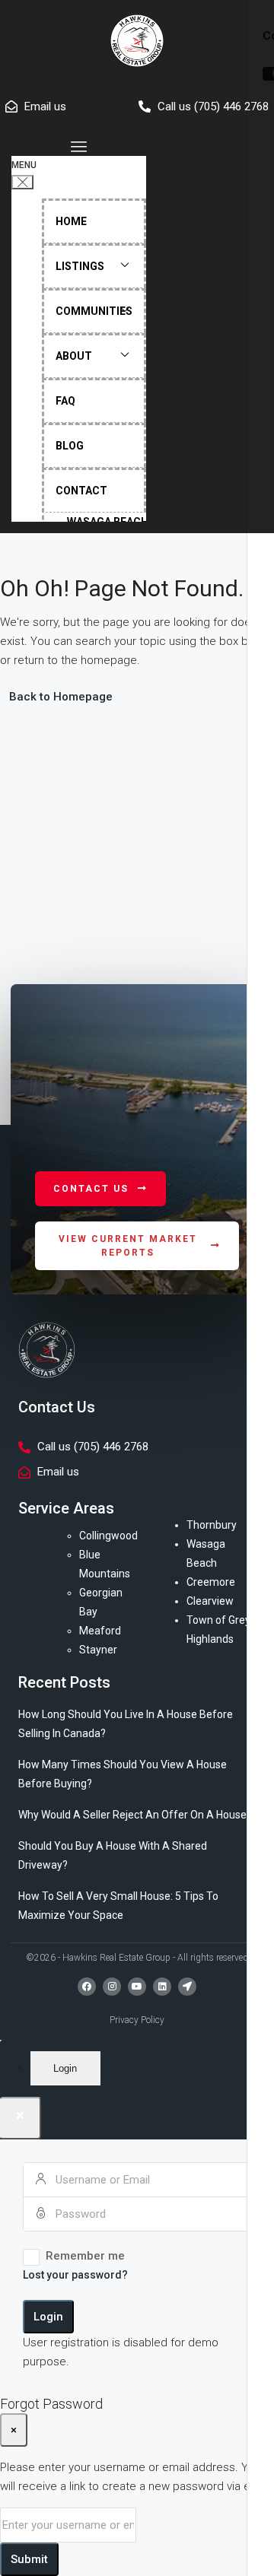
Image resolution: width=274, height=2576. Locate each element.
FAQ (65, 401)
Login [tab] (65, 2068)
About (74, 356)
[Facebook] (87, 1987)
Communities (94, 311)
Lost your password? (75, 2275)
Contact (81, 491)
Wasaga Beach (108, 522)
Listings (80, 266)
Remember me (85, 2256)
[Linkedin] (162, 1987)
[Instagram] (112, 1987)
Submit (29, 2559)
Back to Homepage (61, 697)
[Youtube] (137, 1987)
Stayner (98, 1650)
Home (71, 221)
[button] (79, 147)
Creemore (211, 1582)
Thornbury (212, 1525)
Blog (70, 446)
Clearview (210, 1601)
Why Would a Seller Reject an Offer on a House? (135, 1815)
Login (48, 2317)
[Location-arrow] (187, 1987)
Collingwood (108, 1536)
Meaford (100, 1631)
